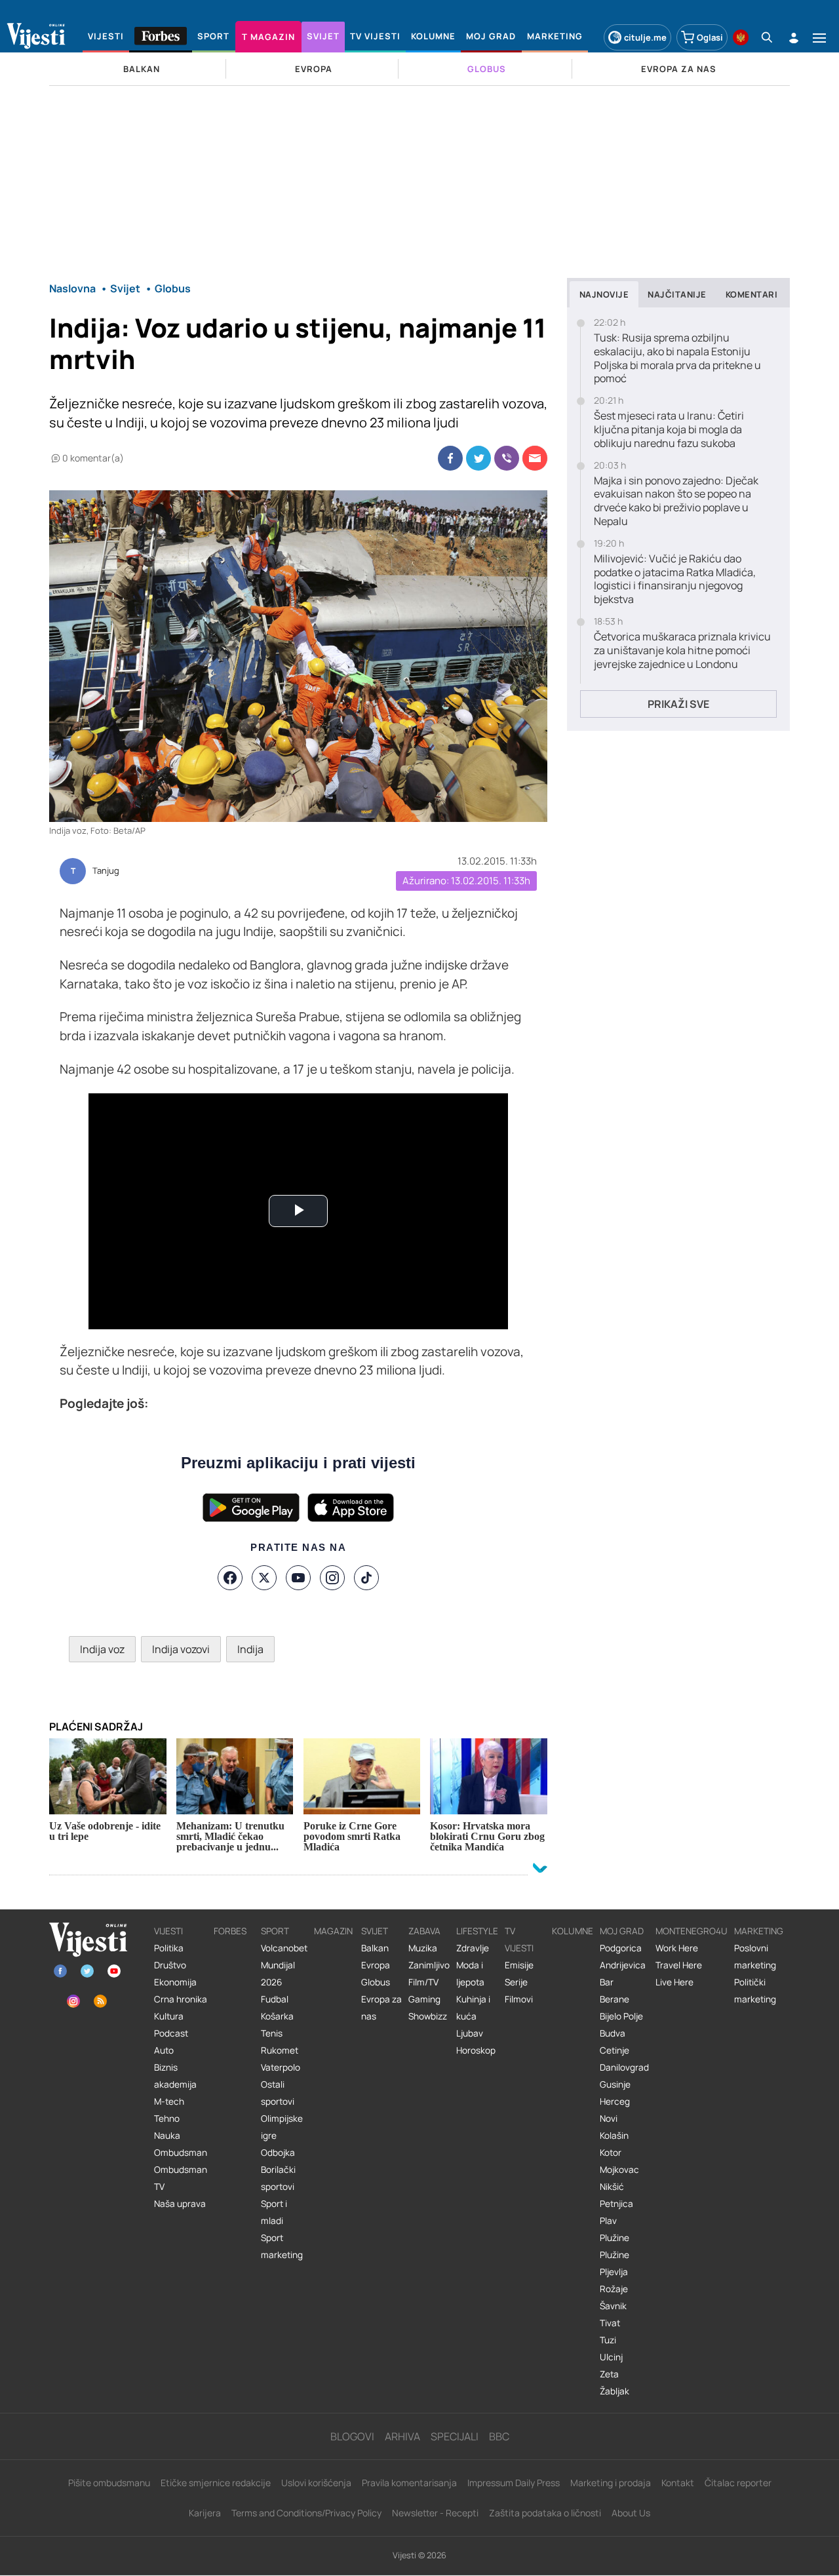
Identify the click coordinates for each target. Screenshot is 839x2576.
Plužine (615, 2238)
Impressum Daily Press (514, 2483)
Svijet (375, 1931)
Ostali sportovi (278, 2093)
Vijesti (168, 1931)
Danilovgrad (624, 2067)
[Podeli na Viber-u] (507, 458)
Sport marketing (282, 2246)
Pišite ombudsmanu (109, 2483)
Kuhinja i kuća (473, 2008)
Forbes (230, 1931)
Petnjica (616, 2204)
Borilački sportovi (278, 2178)
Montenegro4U (692, 1931)
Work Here (677, 1948)
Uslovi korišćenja (316, 2483)
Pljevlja (614, 2272)
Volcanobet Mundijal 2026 (284, 1965)
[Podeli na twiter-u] (478, 458)
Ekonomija (175, 1982)
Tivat (610, 2323)
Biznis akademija (175, 2076)
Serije (516, 1982)
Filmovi (519, 1999)
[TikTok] (366, 1578)
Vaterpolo (281, 2067)
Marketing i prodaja (611, 2483)
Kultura (169, 2016)
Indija (250, 1649)
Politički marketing (755, 1991)
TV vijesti (519, 1940)
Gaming (424, 1999)
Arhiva (402, 2436)
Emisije (519, 1965)
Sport (275, 1931)
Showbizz (428, 2016)
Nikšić (612, 2187)
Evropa (376, 1965)
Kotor (611, 2153)
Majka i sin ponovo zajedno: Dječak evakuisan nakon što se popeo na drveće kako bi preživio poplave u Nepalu (676, 501)
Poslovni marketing (755, 1957)
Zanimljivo (429, 1965)
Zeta (609, 2374)
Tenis (272, 2033)
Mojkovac (619, 2170)
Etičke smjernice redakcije (216, 2483)
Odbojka (278, 2153)
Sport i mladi (274, 2212)
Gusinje (615, 2084)
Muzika (423, 1948)
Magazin (333, 1931)
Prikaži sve (678, 704)
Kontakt (678, 2483)
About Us (631, 2513)
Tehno (167, 2118)
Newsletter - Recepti (435, 2513)
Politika (169, 1948)
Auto (164, 2050)
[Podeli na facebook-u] (450, 458)
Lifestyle (477, 1931)
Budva (613, 2033)
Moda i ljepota (470, 1974)
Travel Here (679, 1965)
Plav (608, 2221)
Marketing (759, 1931)
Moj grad (622, 1931)
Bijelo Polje (621, 2016)
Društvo (170, 1965)
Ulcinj (611, 2357)
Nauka (167, 2136)
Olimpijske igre (282, 2127)
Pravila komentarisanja (409, 2483)
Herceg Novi (615, 2110)
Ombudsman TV (181, 2178)
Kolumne (573, 1931)
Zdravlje (473, 1948)
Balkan (375, 1948)
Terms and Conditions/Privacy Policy (306, 2513)
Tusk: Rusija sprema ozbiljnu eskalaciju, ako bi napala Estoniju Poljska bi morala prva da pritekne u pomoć (677, 358)
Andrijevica (623, 1965)
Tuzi (608, 2340)
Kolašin (614, 2136)
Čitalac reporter (738, 2483)
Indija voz (102, 1649)
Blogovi (352, 2436)
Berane (615, 1999)
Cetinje (615, 2050)
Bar (607, 1982)
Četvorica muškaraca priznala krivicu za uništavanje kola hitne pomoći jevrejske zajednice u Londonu (682, 650)
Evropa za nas (381, 2008)
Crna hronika (181, 1999)
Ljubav (470, 2033)
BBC (499, 2436)
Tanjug (106, 871)
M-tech (169, 2101)
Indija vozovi (181, 1649)
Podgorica (621, 1948)
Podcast (171, 2033)
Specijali (455, 2436)
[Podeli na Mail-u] (535, 458)
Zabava (424, 1931)
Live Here (674, 1982)
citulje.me (645, 37)
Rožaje (614, 2289)
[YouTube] (298, 1578)
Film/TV (423, 1982)
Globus (376, 1982)
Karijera (205, 2513)
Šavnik (613, 2306)
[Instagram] (332, 1578)
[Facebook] (230, 1578)
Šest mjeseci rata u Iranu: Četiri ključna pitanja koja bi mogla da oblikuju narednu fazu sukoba (669, 429)
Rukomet (280, 2050)
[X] (264, 1578)
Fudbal (275, 1999)
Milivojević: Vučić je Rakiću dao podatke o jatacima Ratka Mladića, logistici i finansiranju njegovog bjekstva (675, 579)
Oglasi (710, 37)
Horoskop (476, 2050)
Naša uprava (180, 2204)
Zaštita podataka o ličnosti (545, 2513)
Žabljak (615, 2391)
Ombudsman (181, 2153)
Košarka (277, 2016)
